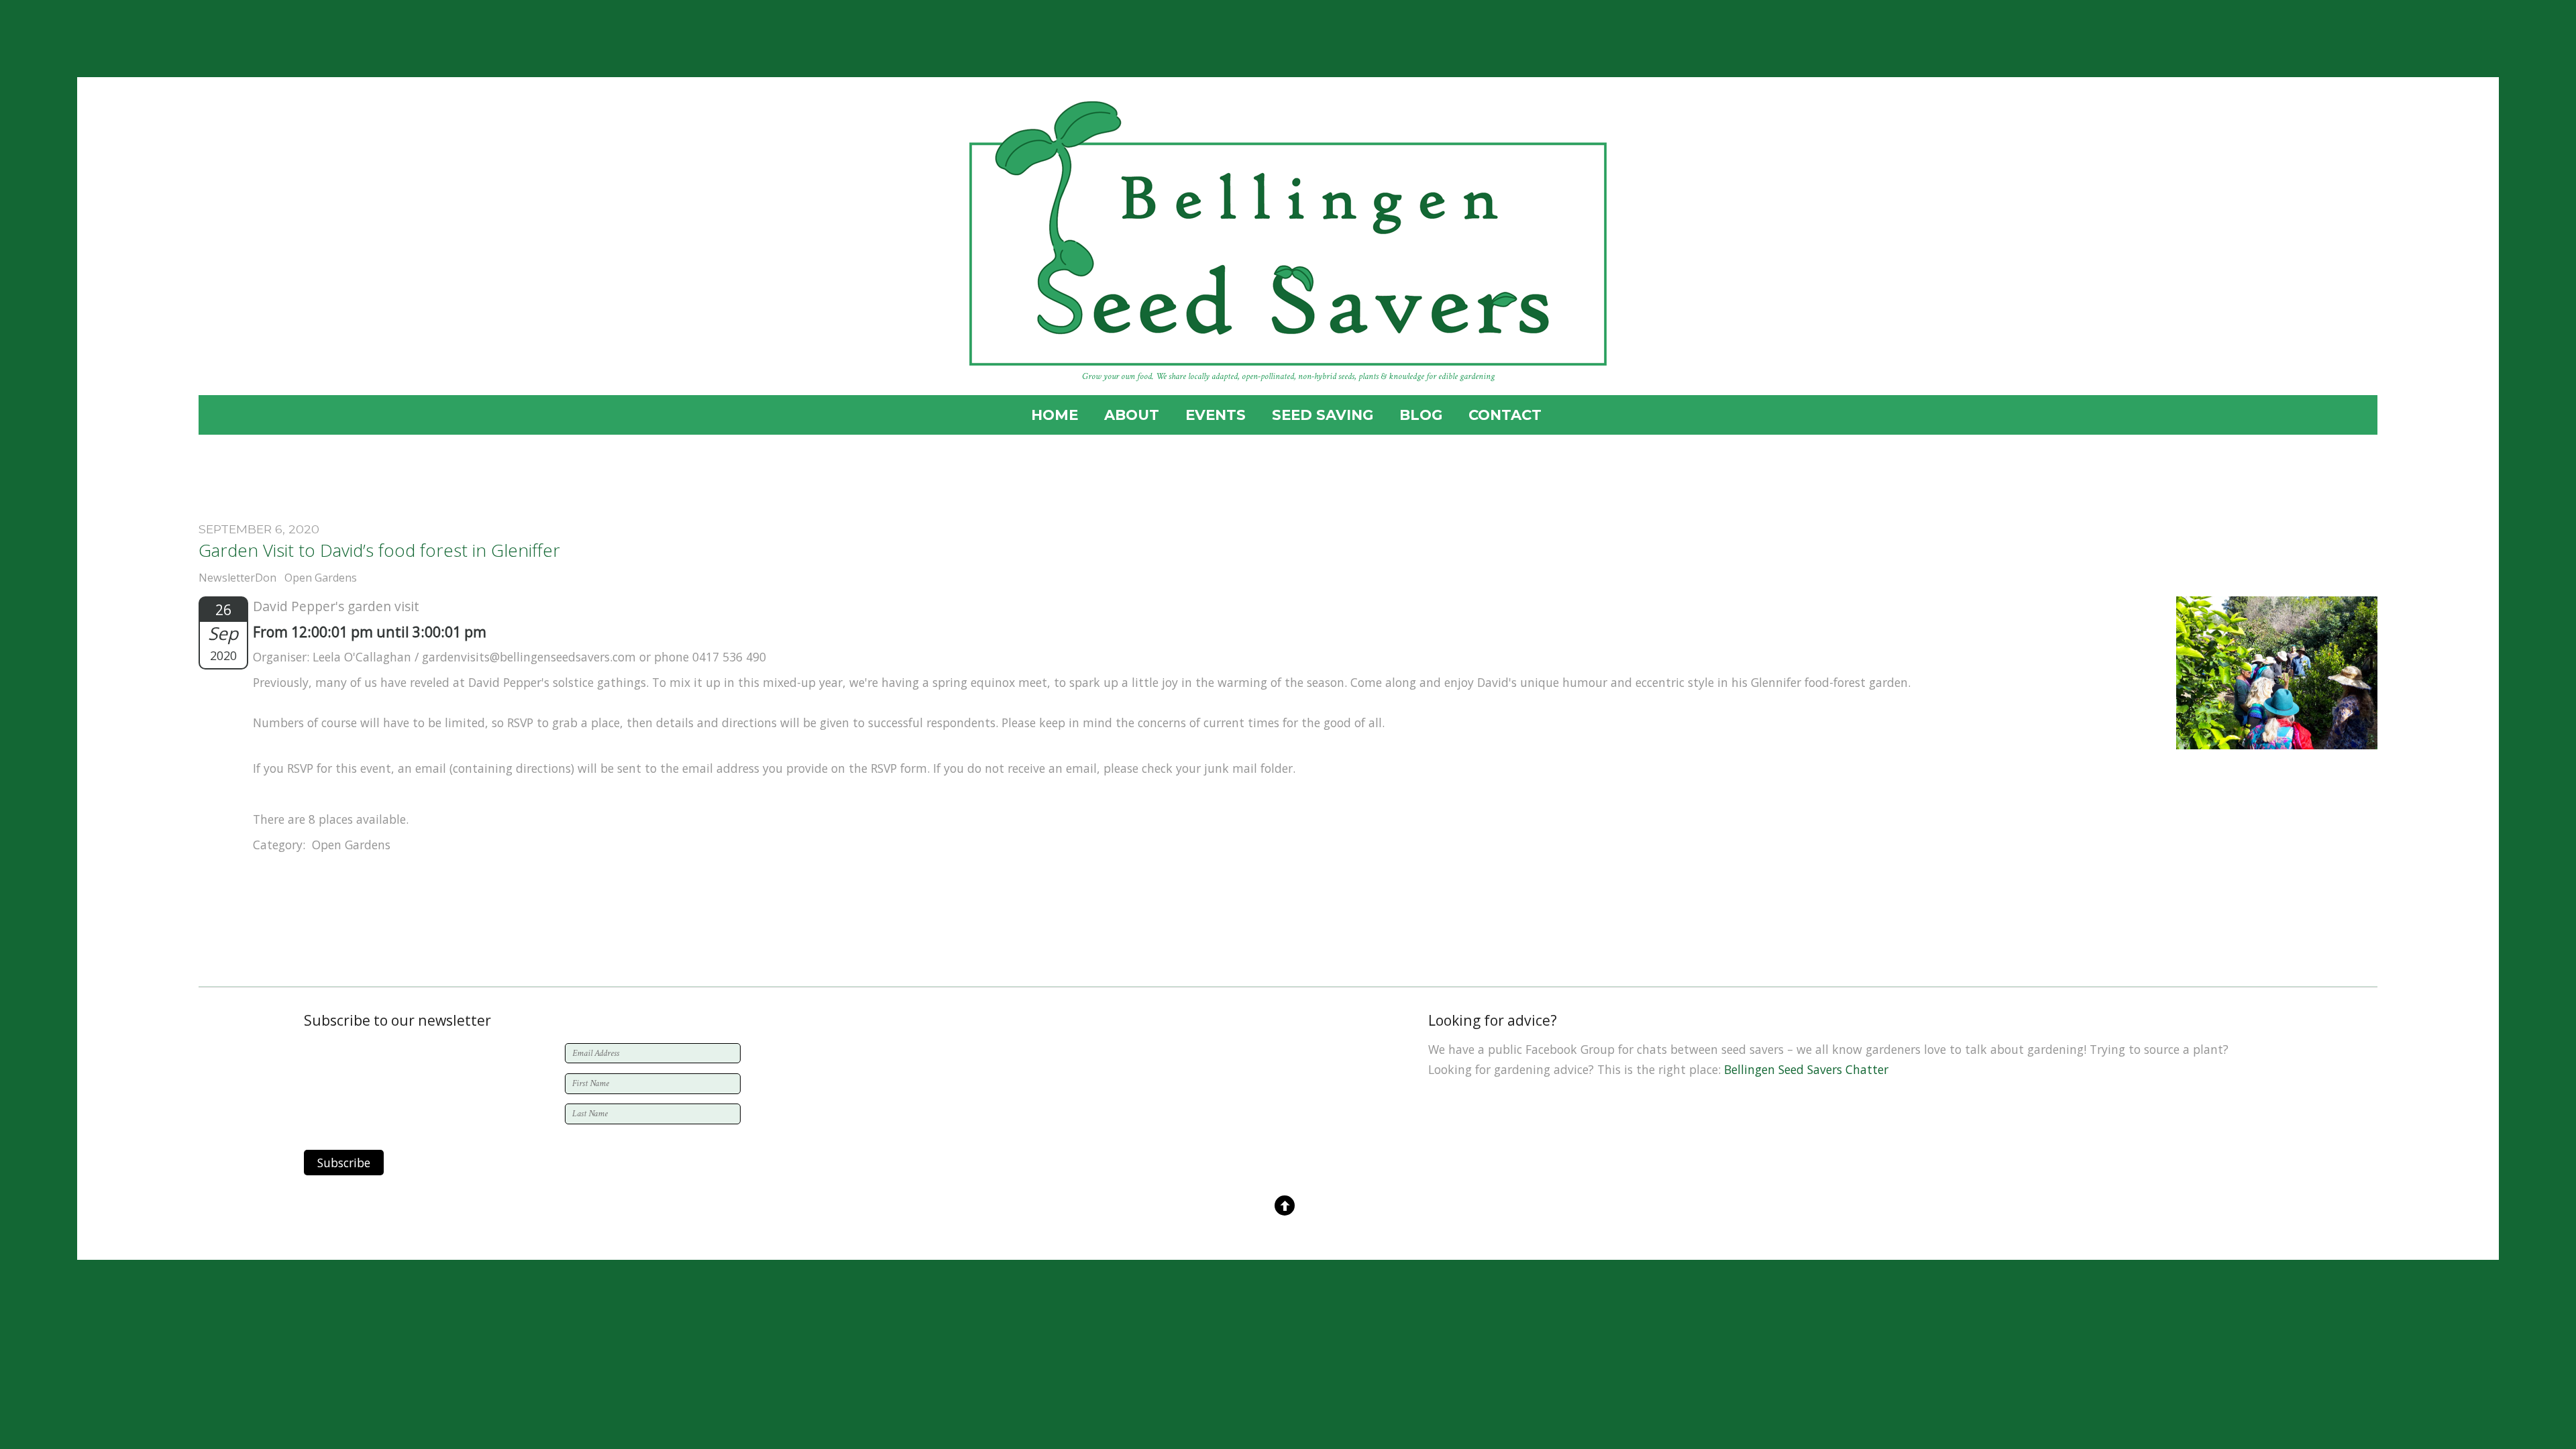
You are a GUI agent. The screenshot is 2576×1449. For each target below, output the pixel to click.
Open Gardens (321, 578)
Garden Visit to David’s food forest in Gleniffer (379, 550)
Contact (1505, 415)
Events (1216, 415)
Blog (1421, 415)
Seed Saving (1323, 415)
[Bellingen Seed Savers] (1288, 351)
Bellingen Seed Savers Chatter (1806, 1069)
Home (1055, 415)
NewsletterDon (237, 578)
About (1132, 415)
